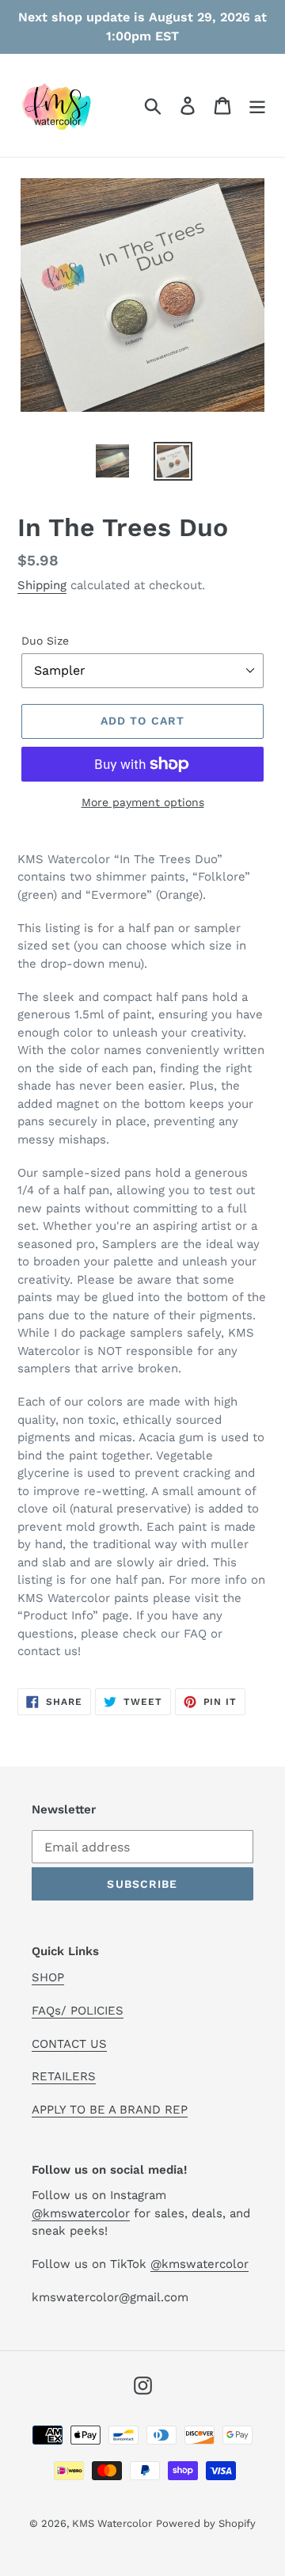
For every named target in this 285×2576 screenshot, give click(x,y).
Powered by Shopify (206, 2523)
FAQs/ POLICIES (78, 2011)
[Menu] (257, 106)
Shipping (42, 585)
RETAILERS (64, 2076)
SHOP (48, 1977)
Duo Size (45, 641)
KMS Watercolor (112, 2523)
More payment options (143, 802)
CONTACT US (69, 2044)
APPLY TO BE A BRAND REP (110, 2110)
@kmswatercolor (81, 2213)
